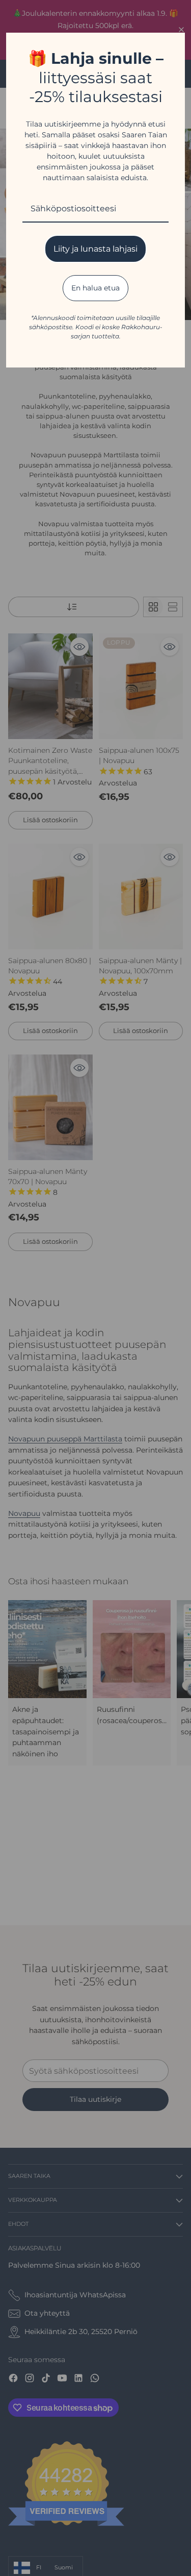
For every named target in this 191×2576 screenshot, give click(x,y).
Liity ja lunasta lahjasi (95, 249)
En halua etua (95, 288)
